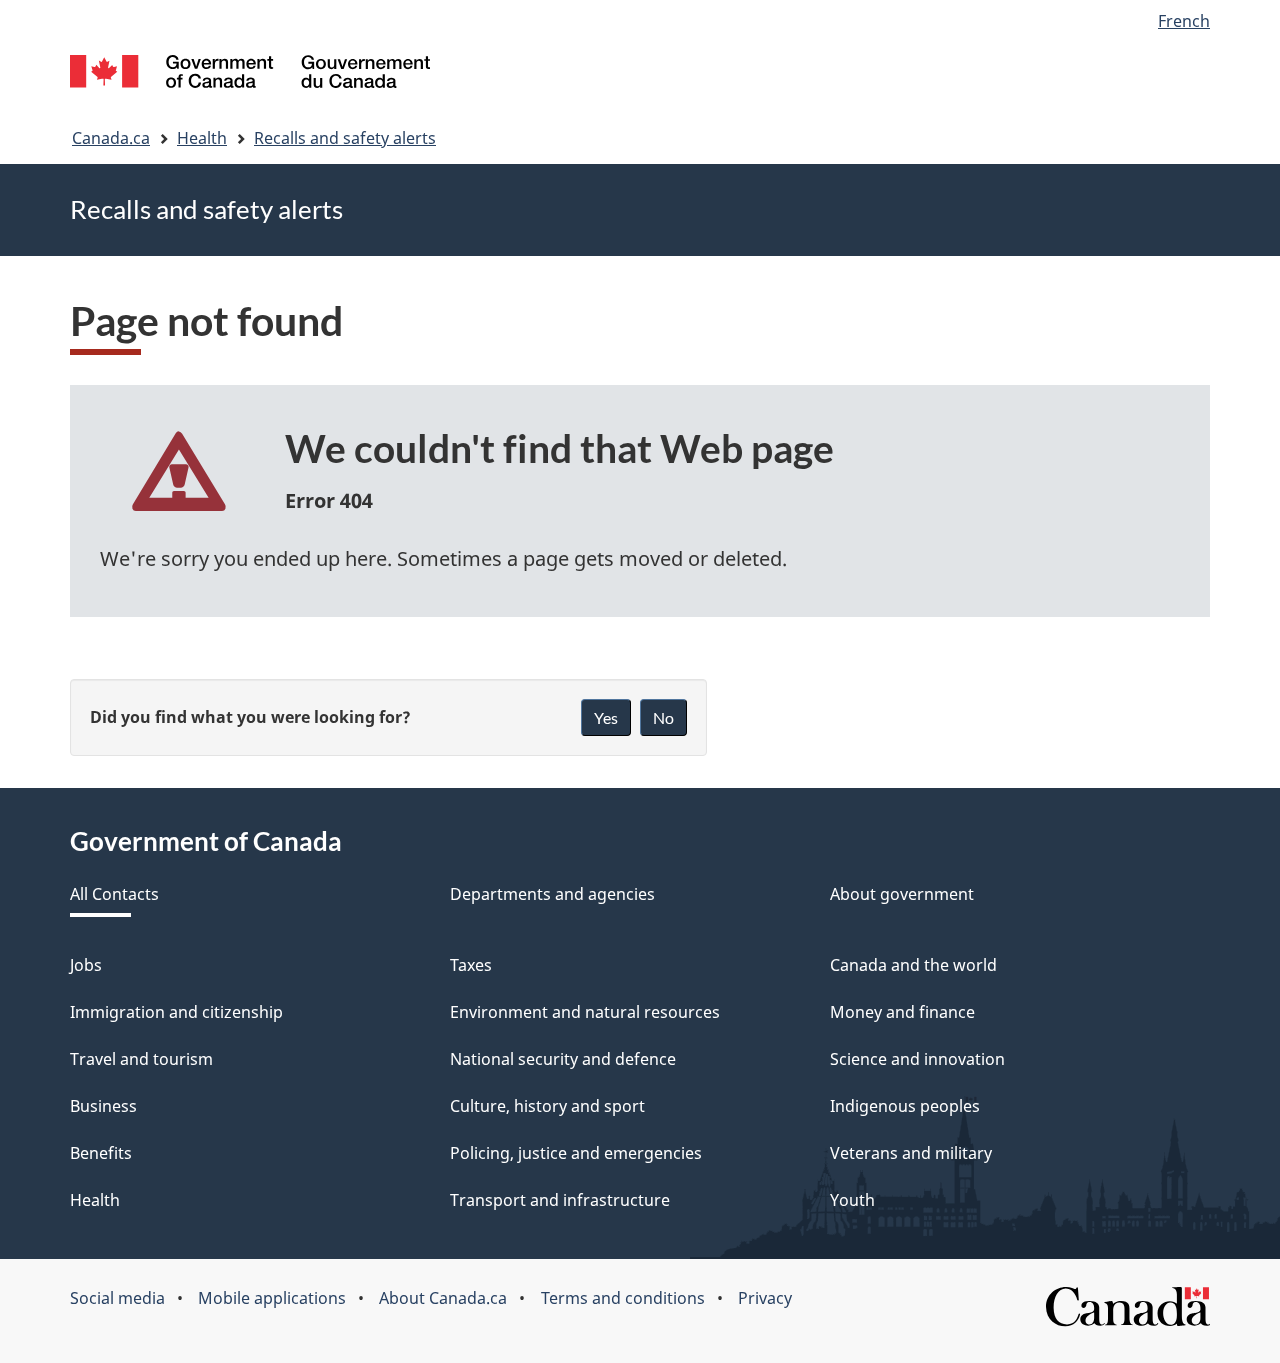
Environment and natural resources (585, 1012)
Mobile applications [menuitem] (272, 1298)
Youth (852, 1200)
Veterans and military (911, 1153)
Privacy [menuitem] (765, 1298)
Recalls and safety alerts (345, 138)
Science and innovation (917, 1059)
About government (902, 894)
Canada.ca (111, 138)
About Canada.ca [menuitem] (443, 1298)
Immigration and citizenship (176, 1012)
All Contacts (114, 894)
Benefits (101, 1153)
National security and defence (563, 1059)
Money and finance (902, 1012)
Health (202, 138)
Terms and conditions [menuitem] (623, 1298)
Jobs (86, 965)
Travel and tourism (141, 1059)
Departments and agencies (552, 894)
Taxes (471, 965)
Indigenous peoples (905, 1106)
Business (103, 1106)
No (663, 717)
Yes (606, 717)
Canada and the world (913, 965)
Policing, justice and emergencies (576, 1153)
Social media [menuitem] (117, 1298)
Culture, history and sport (547, 1106)
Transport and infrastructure (560, 1200)
